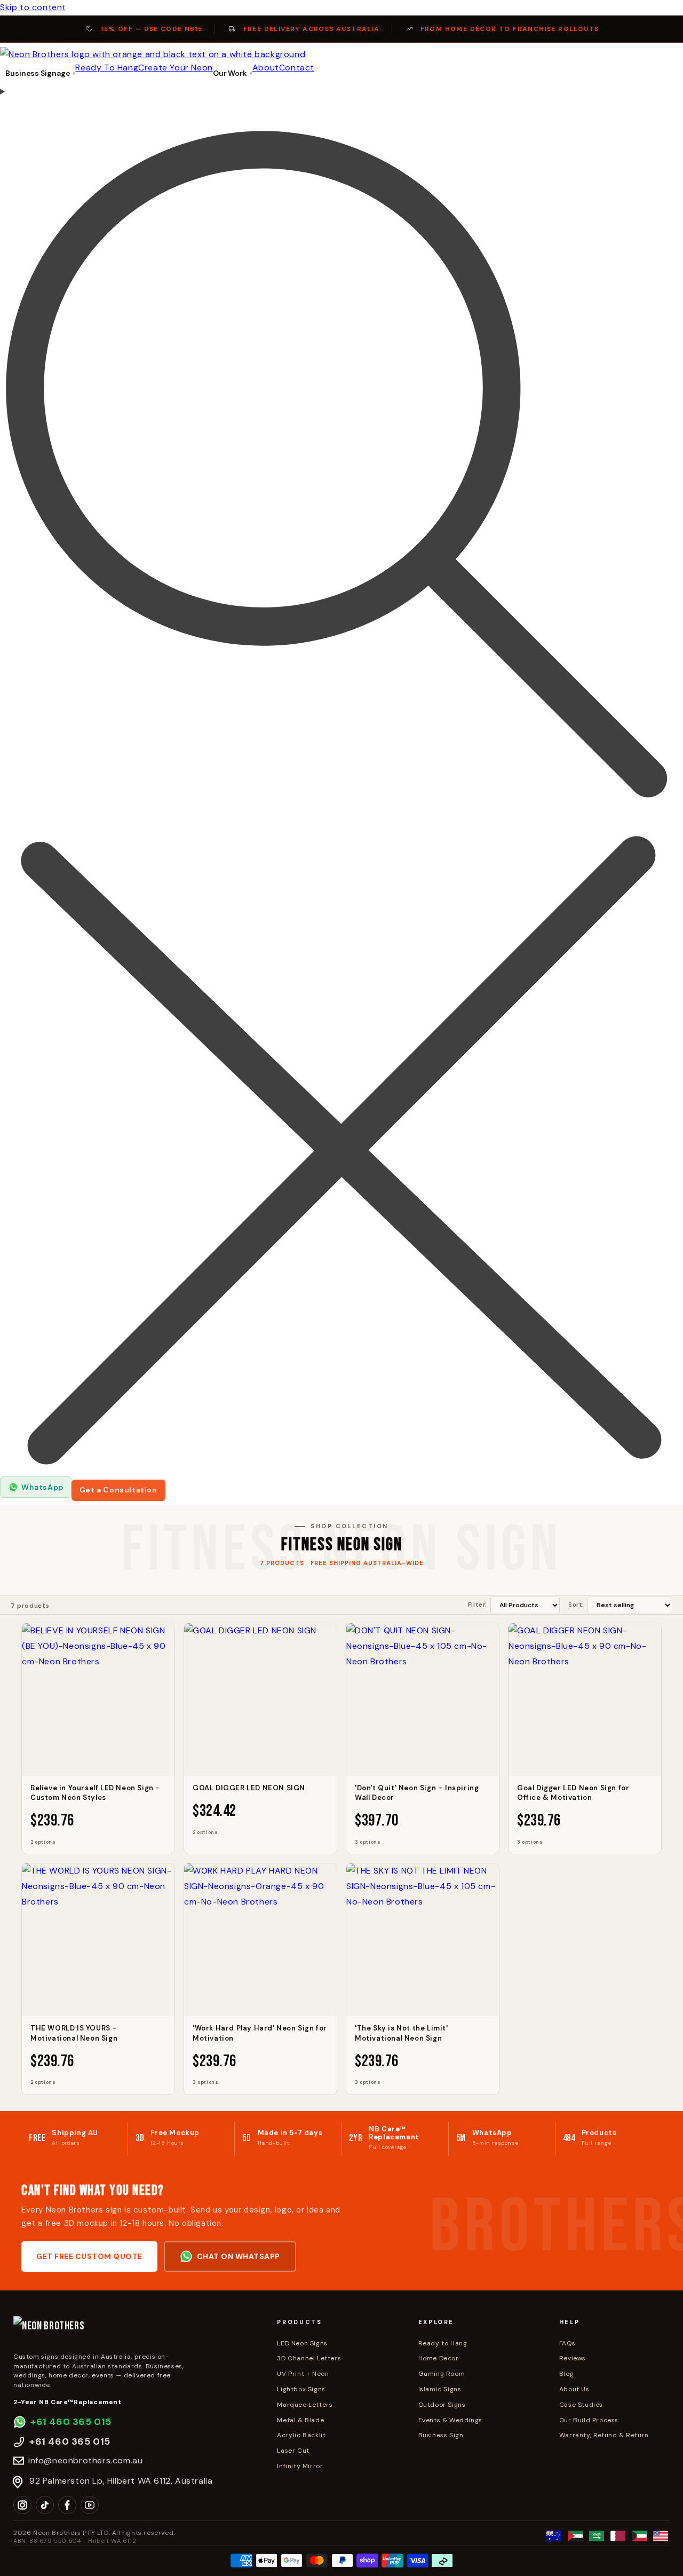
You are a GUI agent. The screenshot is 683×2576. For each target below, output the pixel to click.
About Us (574, 2389)
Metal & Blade (300, 2420)
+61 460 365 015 (71, 2422)
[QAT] (618, 2536)
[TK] (45, 2505)
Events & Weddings (450, 2420)
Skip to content (33, 7)
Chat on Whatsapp (239, 2256)
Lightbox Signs (301, 2389)
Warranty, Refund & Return (604, 2435)
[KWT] (639, 2536)
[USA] (661, 2536)
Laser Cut (293, 2451)
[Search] (341, 780)
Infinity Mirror (300, 2466)
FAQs (567, 2343)
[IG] (22, 2505)
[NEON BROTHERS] (136, 2331)
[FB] (67, 2505)
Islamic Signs (440, 2389)
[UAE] (575, 2536)
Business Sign (441, 2435)
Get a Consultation (118, 1490)
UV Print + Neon (303, 2374)
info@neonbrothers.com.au (85, 2460)
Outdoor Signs (442, 2405)
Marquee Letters (305, 2405)
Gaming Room (442, 2374)
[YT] (90, 2505)
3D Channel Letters (309, 2358)
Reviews (573, 2358)
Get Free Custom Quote (89, 2256)
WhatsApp (42, 1487)
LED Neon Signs (302, 2343)
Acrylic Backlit (301, 2435)
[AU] (554, 2536)
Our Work (230, 73)
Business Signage (38, 73)
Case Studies (581, 2405)
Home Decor (439, 2358)
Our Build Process (589, 2420)
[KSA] (597, 2536)
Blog (566, 2374)
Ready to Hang (443, 2343)
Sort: (576, 1605)
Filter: (478, 1605)
